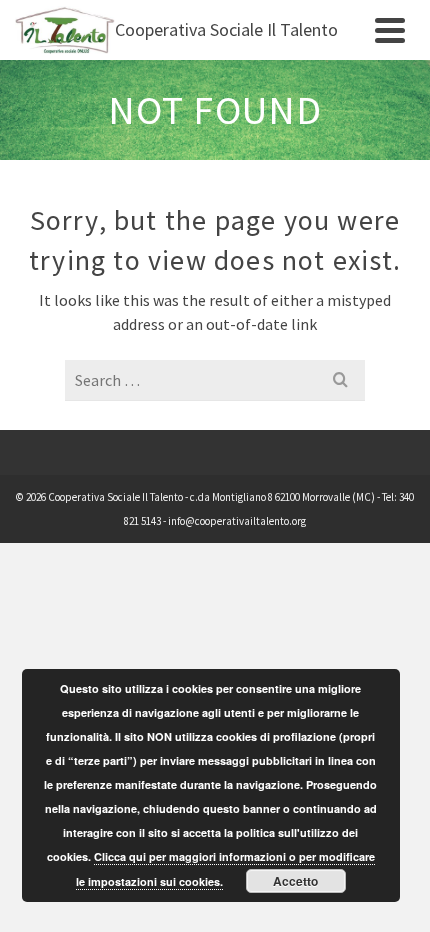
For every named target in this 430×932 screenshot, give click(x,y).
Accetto (295, 881)
